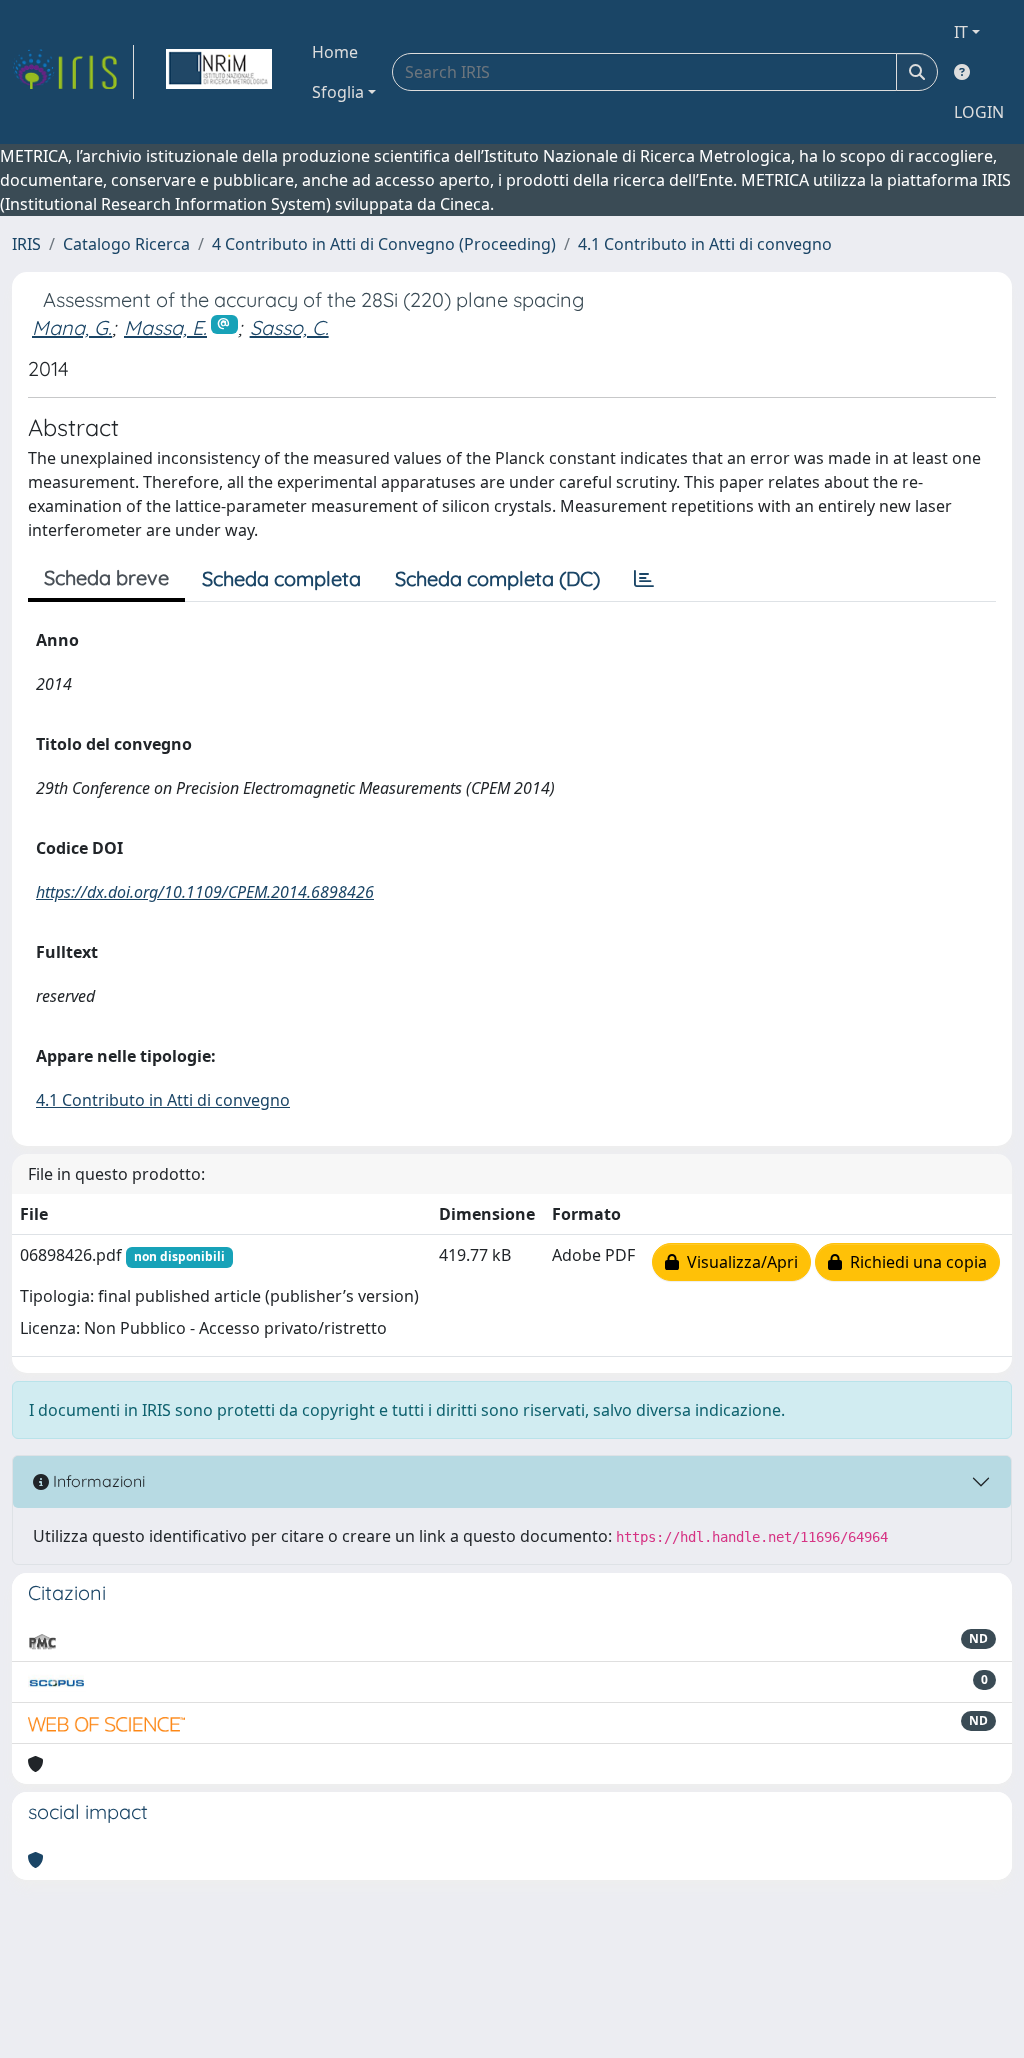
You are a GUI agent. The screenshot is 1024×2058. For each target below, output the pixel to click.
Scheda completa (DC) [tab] (497, 578)
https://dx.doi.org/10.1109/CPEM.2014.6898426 (205, 892)
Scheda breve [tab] (106, 577)
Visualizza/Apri (738, 1262)
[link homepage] (73, 72)
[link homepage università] (219, 72)
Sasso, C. (289, 327)
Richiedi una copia (914, 1262)
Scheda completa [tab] (281, 578)
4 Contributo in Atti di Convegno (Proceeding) (384, 244)
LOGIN (979, 112)
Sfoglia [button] (338, 92)
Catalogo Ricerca (126, 244)
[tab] (644, 579)
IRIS (26, 244)
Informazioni (97, 1481)
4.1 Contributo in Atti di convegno (705, 244)
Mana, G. (72, 327)
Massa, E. (165, 327)
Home (335, 52)
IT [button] (961, 32)
